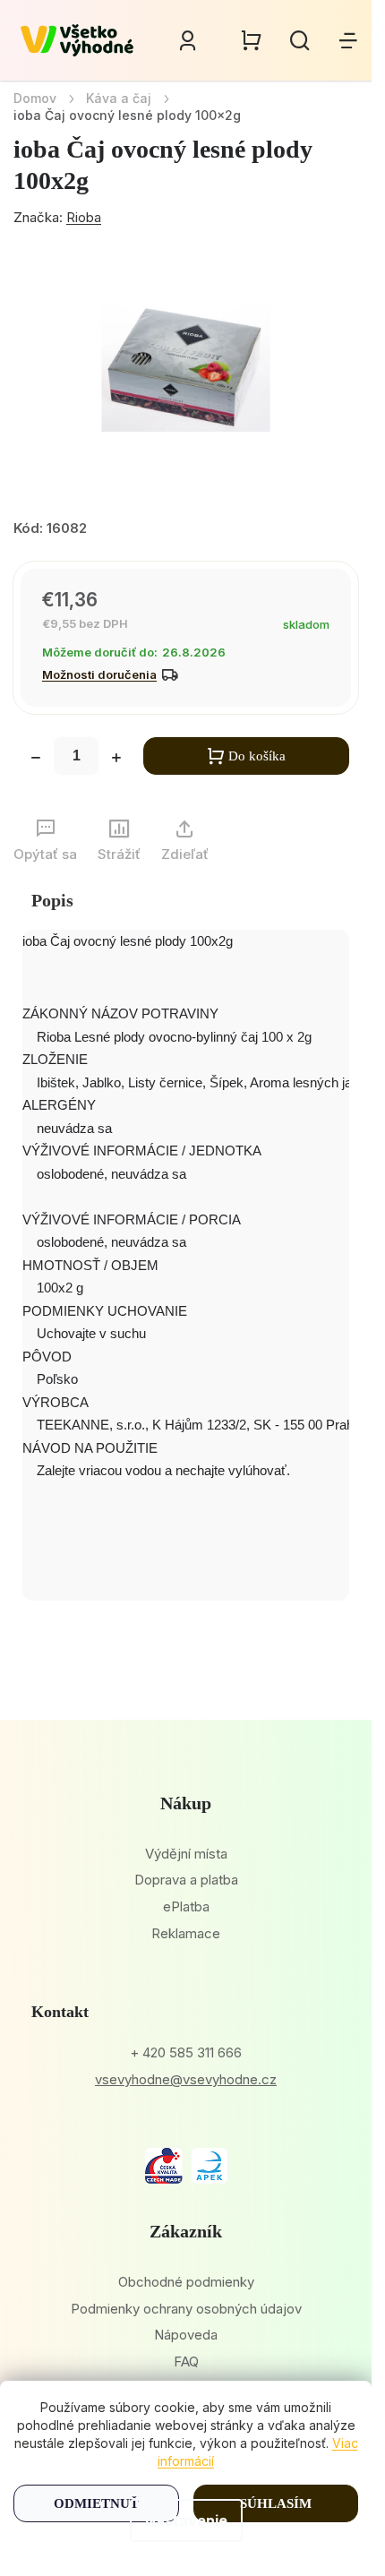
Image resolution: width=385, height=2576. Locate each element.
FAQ (186, 2361)
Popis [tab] (52, 900)
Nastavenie (186, 2520)
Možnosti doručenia (99, 674)
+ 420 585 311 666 (186, 2052)
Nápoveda (186, 2335)
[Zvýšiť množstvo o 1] (116, 760)
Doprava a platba (186, 1880)
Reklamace (186, 1933)
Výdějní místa (186, 1854)
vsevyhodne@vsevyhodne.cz (186, 2079)
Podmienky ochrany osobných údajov (186, 2309)
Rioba (84, 217)
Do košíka (257, 756)
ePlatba (186, 1906)
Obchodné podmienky (186, 2282)
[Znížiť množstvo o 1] (36, 760)
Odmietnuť (96, 2503)
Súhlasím (276, 2503)
